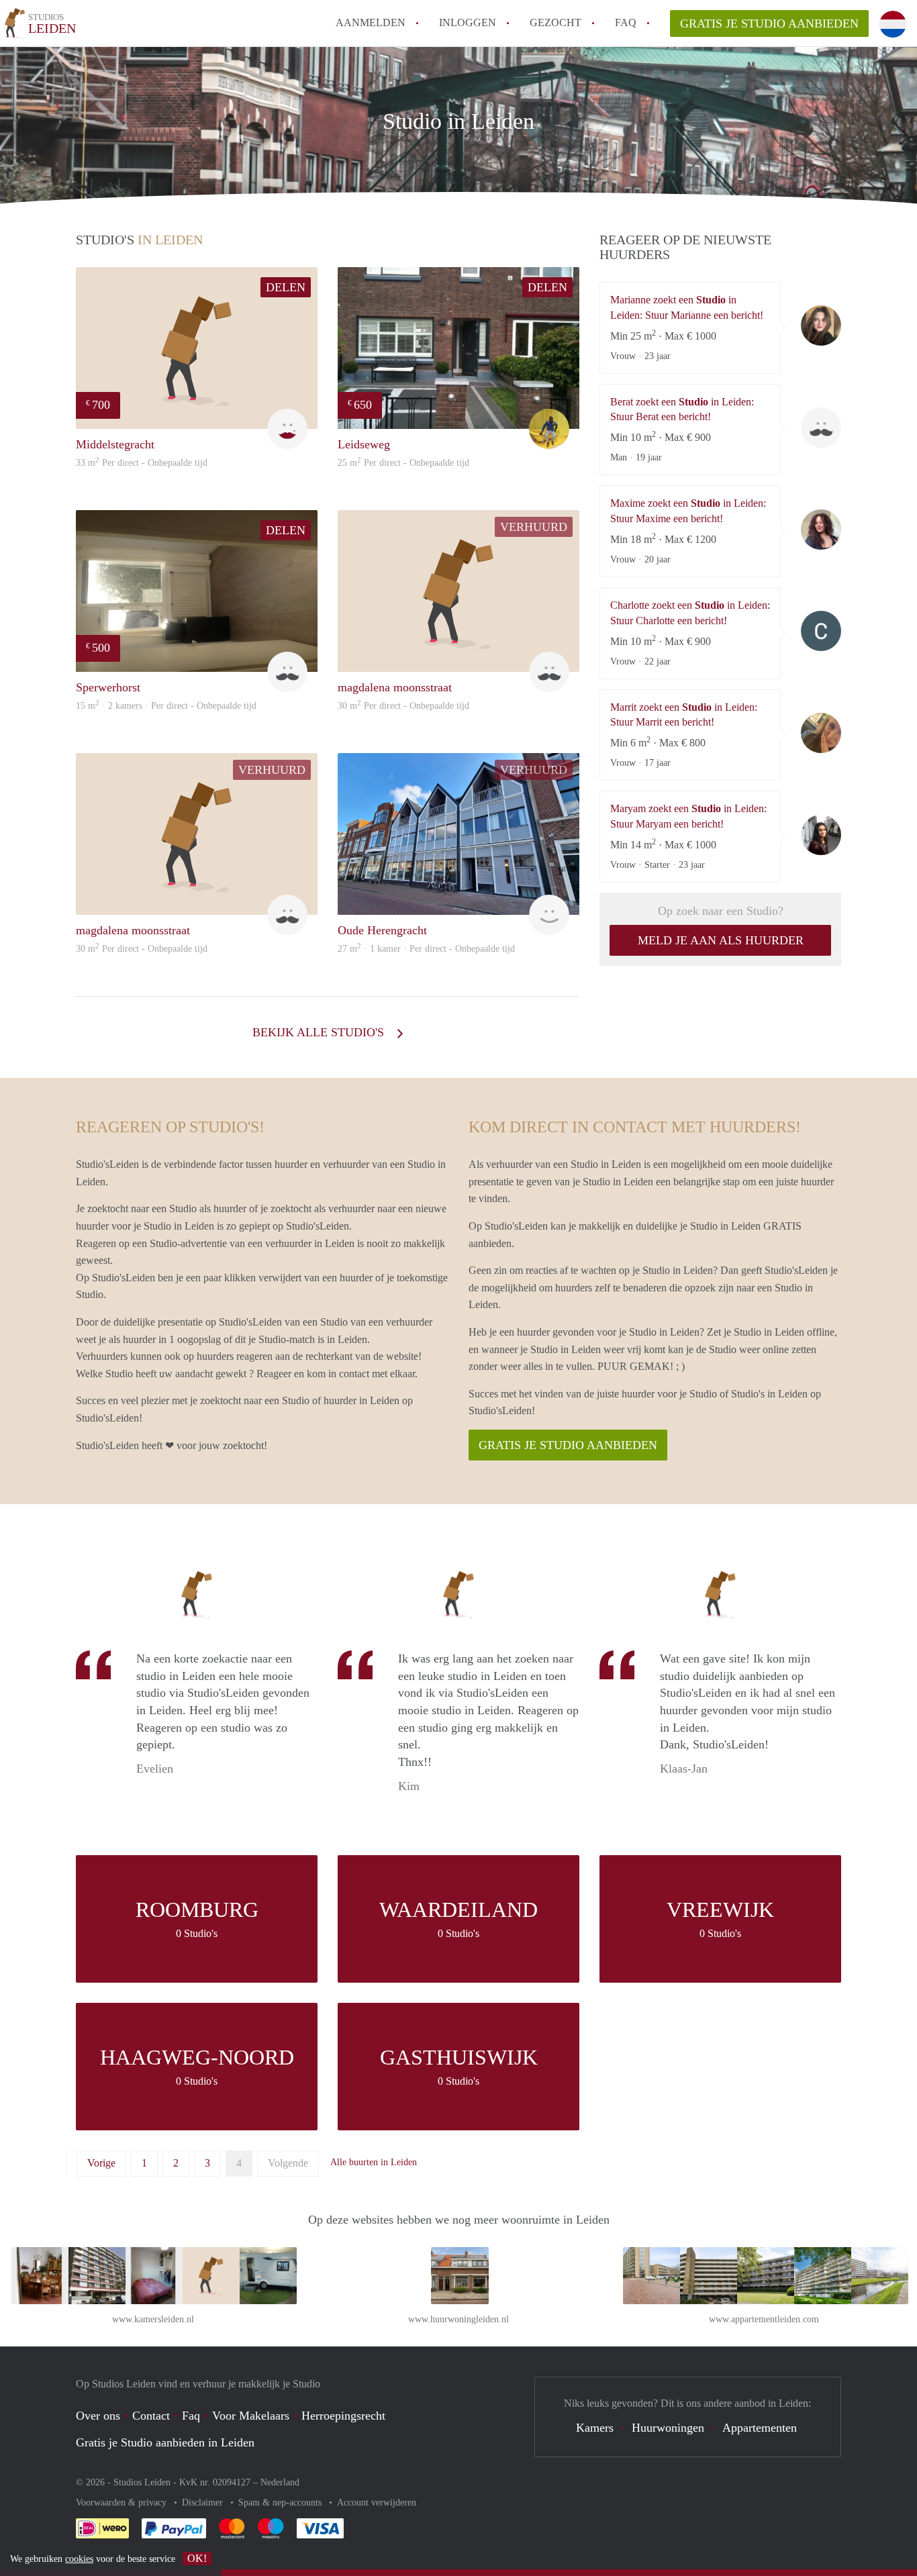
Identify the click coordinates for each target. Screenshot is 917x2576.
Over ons (98, 2416)
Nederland (280, 2482)
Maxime (821, 530)
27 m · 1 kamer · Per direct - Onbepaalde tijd (426, 949)
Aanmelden (371, 22)
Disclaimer (204, 2503)
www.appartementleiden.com (764, 2319)
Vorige (101, 2163)
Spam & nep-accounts (281, 2503)
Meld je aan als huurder (721, 940)
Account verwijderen (377, 2503)
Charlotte (821, 631)
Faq (191, 2416)
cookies (79, 2559)
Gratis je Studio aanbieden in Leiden (165, 2442)
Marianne (821, 326)
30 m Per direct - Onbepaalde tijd (403, 706)
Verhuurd (534, 527)
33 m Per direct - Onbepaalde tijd (142, 463)
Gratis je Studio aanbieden (769, 23)
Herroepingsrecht (343, 2416)
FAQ (626, 22)
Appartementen (760, 2428)
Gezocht (556, 22)
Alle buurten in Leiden (374, 2162)
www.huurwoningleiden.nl (458, 2319)
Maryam (821, 835)
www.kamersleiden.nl (153, 2319)
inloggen (468, 22)
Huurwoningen (668, 2428)
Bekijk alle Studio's (320, 1032)
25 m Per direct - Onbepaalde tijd (403, 463)
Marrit (821, 733)
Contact (151, 2416)
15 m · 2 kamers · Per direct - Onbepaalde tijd (166, 706)
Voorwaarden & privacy (123, 2503)
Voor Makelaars (251, 2416)
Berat (821, 428)
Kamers (595, 2428)
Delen (286, 287)
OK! (197, 2558)
